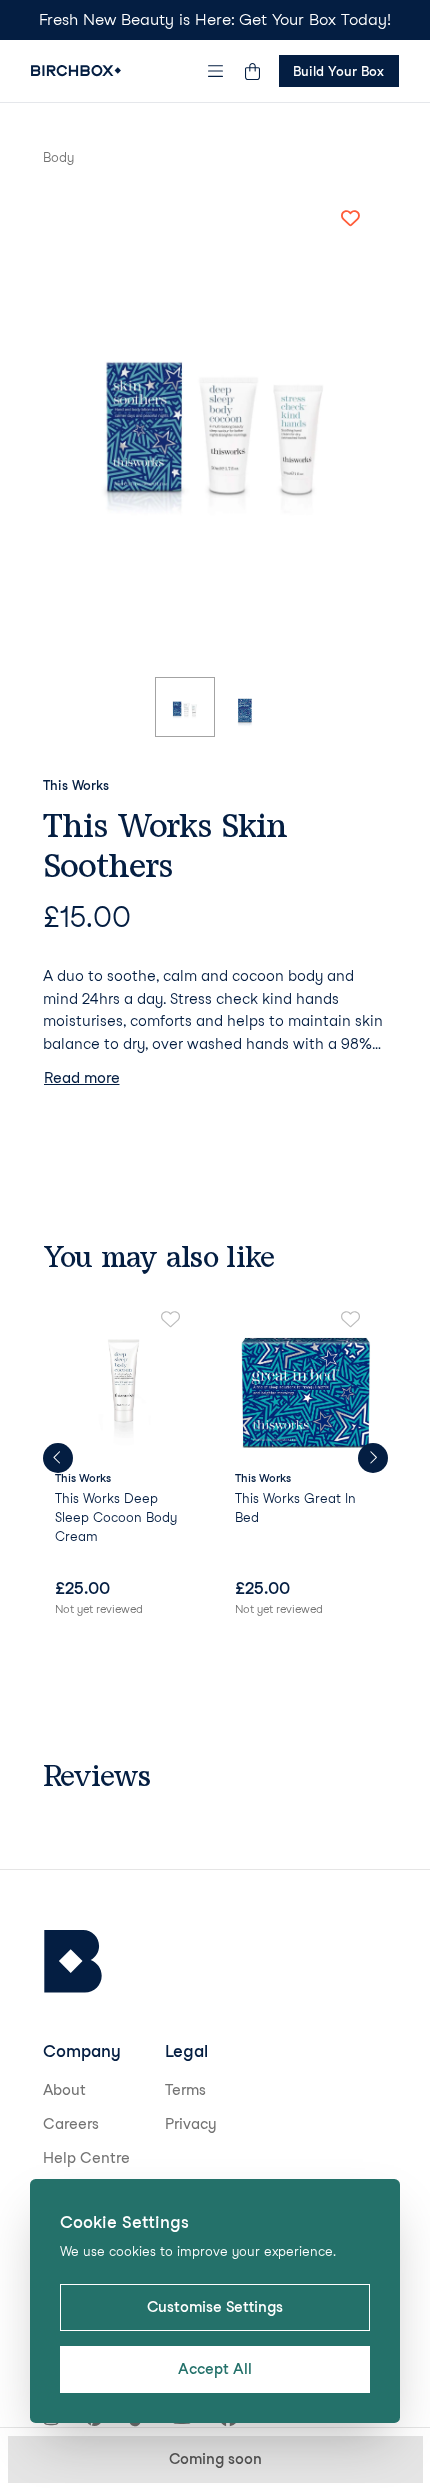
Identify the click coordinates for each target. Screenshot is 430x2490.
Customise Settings (215, 2307)
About (64, 2090)
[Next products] (373, 1458)
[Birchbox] (73, 1961)
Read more (82, 1078)
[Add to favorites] (351, 219)
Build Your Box (338, 71)
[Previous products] (58, 1458)
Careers (71, 2124)
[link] (125, 1465)
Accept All (215, 2369)
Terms (185, 2090)
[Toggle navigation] (215, 71)
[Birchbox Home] (76, 70)
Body (58, 157)
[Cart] (253, 71)
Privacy (191, 2124)
